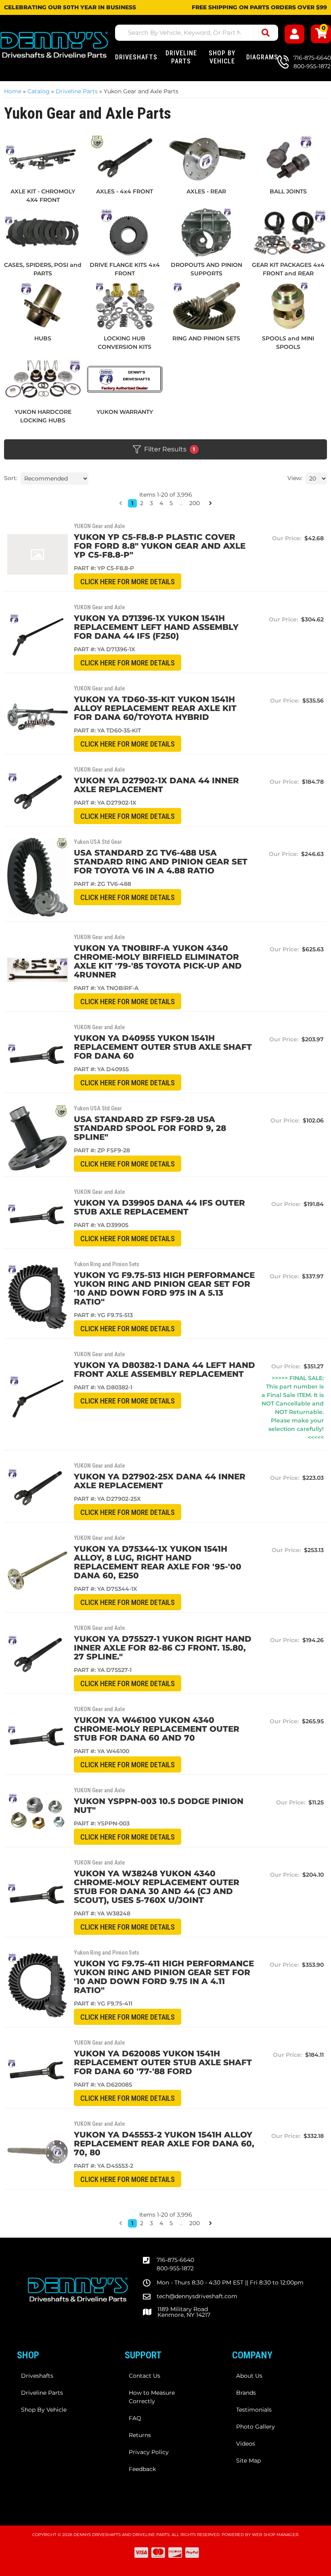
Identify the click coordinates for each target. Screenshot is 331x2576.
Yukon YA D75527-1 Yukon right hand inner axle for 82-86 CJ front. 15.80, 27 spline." (163, 1648)
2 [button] (142, 2223)
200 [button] (195, 2223)
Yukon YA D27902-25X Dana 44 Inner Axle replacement (160, 1481)
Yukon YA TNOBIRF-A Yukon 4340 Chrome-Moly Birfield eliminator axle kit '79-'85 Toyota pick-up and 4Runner (158, 961)
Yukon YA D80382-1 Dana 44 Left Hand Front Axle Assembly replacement (164, 1370)
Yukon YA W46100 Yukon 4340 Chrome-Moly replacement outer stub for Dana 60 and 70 (157, 1729)
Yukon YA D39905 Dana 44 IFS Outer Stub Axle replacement (159, 1207)
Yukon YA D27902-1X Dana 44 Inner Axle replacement (156, 785)
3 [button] (151, 2223)
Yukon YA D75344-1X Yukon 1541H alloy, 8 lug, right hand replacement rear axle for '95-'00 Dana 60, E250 (158, 1562)
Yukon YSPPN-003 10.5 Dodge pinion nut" (159, 1806)
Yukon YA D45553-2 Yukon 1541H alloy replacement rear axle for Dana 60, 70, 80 (164, 2144)
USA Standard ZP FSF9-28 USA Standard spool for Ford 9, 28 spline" (150, 1128)
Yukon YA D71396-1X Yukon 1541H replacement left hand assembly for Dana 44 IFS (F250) (156, 627)
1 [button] (132, 2223)
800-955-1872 (175, 2268)
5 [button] (171, 2223)
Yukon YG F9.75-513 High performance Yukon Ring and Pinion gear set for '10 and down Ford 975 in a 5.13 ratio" (164, 1288)
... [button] (181, 2223)
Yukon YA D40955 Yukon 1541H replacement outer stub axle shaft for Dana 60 (163, 1047)
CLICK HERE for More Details (128, 582)
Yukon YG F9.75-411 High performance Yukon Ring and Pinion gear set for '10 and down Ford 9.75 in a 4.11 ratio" (164, 1977)
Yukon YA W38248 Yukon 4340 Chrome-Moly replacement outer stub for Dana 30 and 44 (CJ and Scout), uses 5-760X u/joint (157, 1887)
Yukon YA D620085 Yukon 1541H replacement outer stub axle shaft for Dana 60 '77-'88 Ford (163, 2062)
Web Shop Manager (275, 2535)
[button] (121, 2223)
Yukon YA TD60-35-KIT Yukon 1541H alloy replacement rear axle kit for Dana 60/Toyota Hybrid (155, 708)
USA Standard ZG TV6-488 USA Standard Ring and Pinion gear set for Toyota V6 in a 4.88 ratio (161, 862)
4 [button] (161, 2223)
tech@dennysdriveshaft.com (197, 2296)
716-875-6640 (175, 2260)
